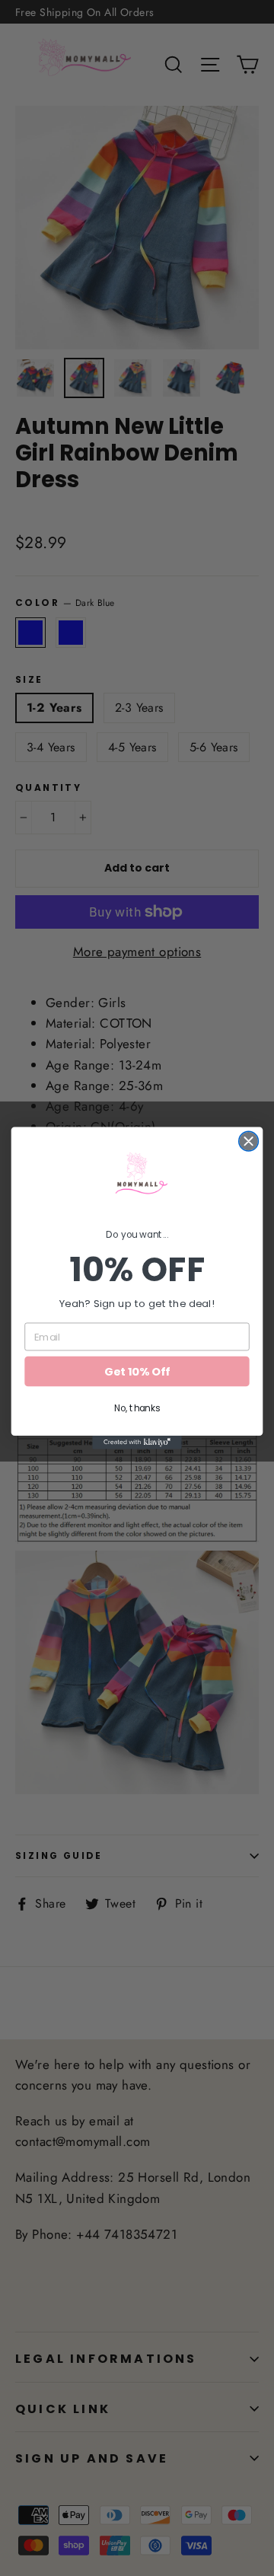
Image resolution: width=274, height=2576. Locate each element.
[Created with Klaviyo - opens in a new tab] (137, 1443)
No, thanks (137, 1408)
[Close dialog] (249, 1141)
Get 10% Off (137, 1371)
